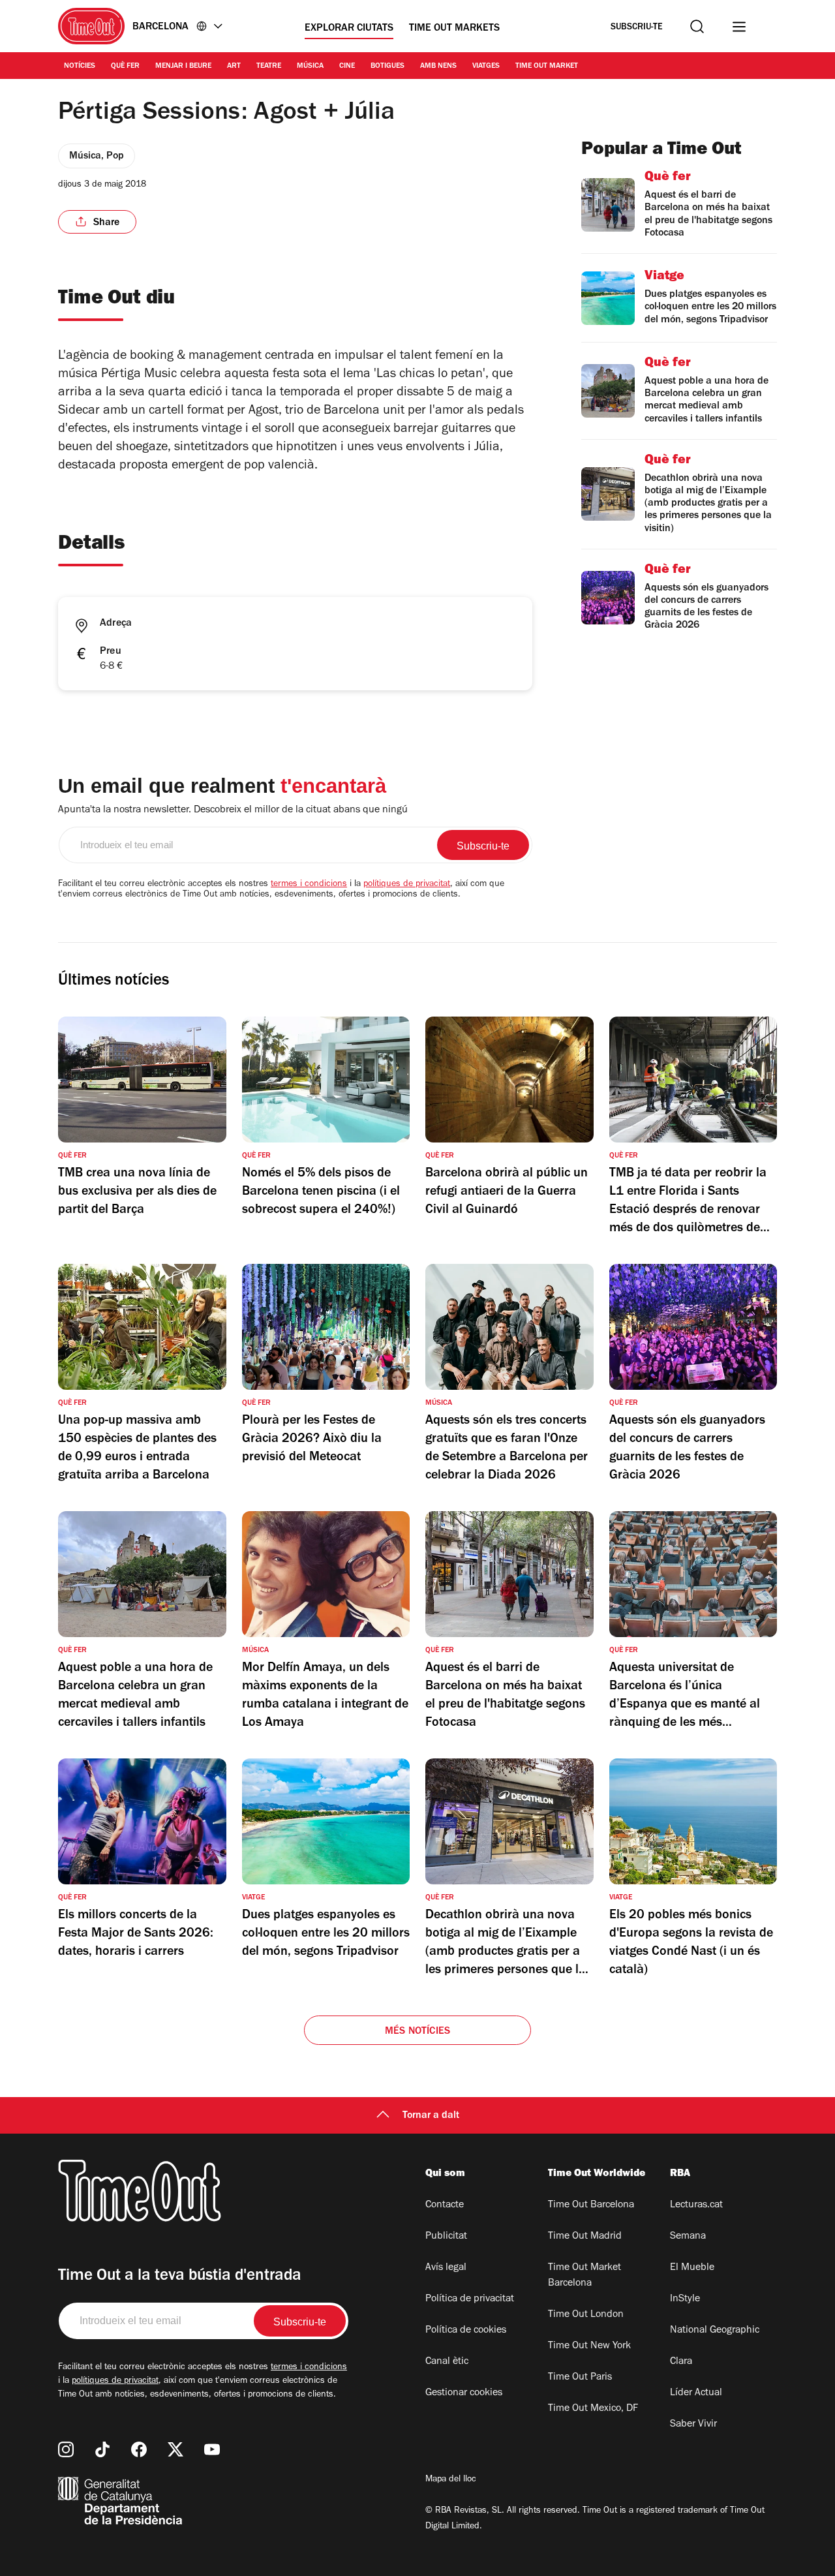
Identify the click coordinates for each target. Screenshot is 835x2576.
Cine (347, 67)
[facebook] (139, 2449)
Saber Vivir (693, 2425)
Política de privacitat (470, 2299)
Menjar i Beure (183, 67)
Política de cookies (466, 2331)
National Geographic (715, 2331)
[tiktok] (102, 2449)
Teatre (269, 67)
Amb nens (438, 67)
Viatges (486, 67)
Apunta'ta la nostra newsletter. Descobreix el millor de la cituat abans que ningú (233, 810)
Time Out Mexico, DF (593, 2409)
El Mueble (692, 2268)
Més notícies (417, 2032)
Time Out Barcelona (591, 2205)
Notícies (80, 67)
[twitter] (175, 2449)
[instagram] (66, 2449)
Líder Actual (696, 2393)
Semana (688, 2237)
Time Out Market (547, 67)
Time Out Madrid (585, 2237)
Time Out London (586, 2315)
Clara (681, 2362)
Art (234, 67)
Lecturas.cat (696, 2205)
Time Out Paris (580, 2378)
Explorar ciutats (349, 29)
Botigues (387, 67)
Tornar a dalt (431, 2116)
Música (310, 67)
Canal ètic (447, 2362)
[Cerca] (697, 26)
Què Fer (125, 67)
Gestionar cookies (464, 2393)
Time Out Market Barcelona (584, 2276)
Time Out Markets (454, 29)
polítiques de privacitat (407, 885)
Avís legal (446, 2268)
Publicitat (446, 2237)
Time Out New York (589, 2346)
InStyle (685, 2299)
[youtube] (212, 2449)
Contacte (445, 2205)
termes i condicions (309, 885)
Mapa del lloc (451, 2480)
